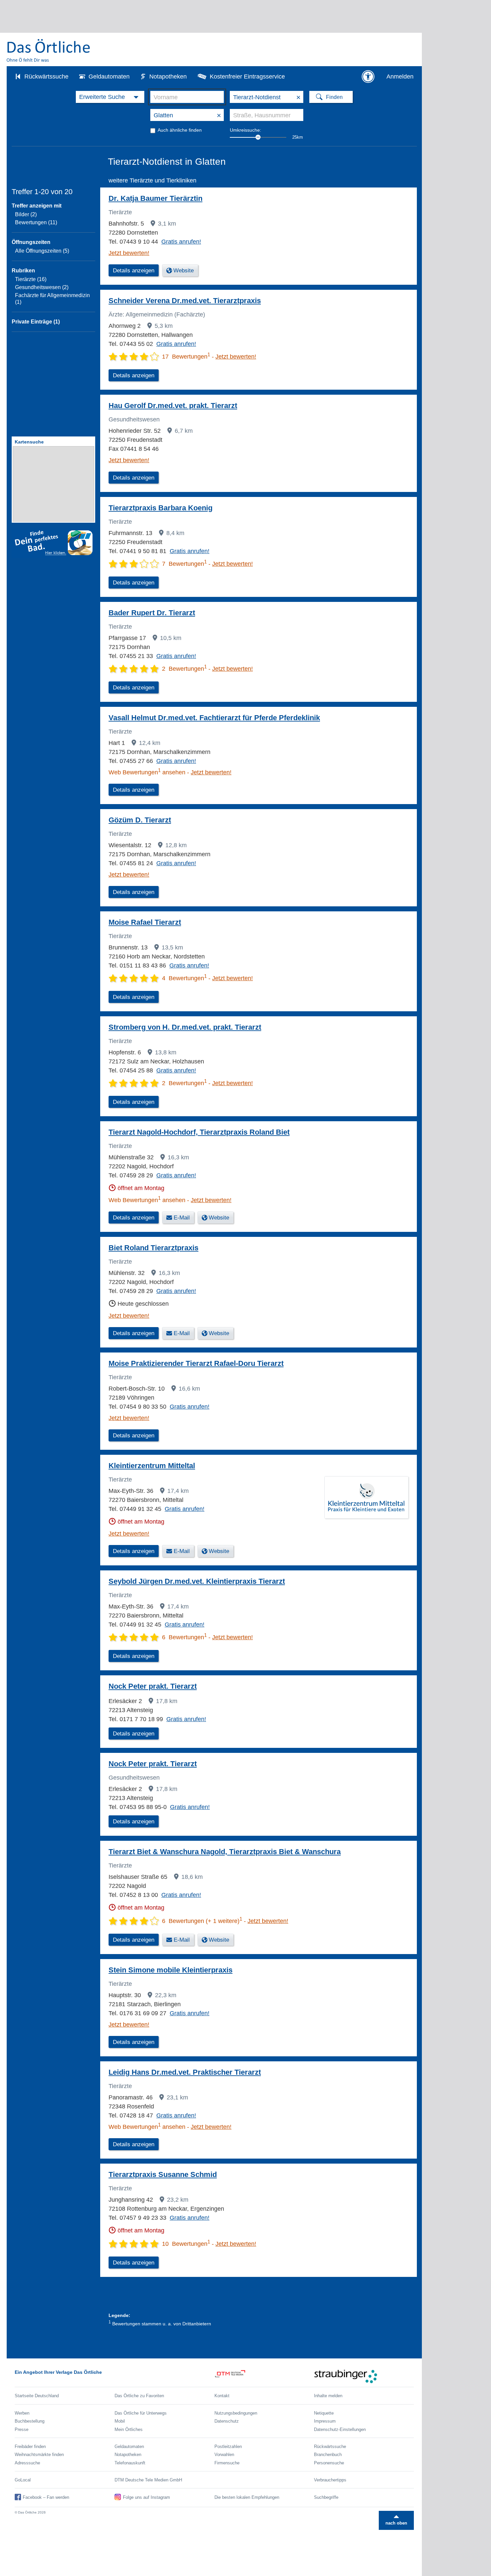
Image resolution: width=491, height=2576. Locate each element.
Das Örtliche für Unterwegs (141, 2413)
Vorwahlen (224, 2455)
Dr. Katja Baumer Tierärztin (155, 198)
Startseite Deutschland (37, 2396)
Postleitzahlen (228, 2446)
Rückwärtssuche (46, 77)
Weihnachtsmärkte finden (39, 2455)
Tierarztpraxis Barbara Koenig (160, 508)
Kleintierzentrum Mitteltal (152, 1466)
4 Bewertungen (184, 978)
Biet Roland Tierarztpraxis (153, 1248)
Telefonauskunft (130, 2463)
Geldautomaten (109, 77)
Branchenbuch (328, 2455)
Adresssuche (27, 2463)
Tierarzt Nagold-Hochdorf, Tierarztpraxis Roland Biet (199, 1132)
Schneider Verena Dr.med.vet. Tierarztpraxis (185, 301)
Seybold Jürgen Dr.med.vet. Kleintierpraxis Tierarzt (197, 1581)
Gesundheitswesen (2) (42, 287)
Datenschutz (227, 2421)
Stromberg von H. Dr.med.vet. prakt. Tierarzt (185, 1027)
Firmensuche (227, 2463)
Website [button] (184, 271)
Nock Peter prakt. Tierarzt (153, 1686)
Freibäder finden (30, 2446)
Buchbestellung (30, 2421)
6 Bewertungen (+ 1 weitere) (202, 1921)
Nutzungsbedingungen (236, 2413)
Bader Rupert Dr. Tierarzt (152, 613)
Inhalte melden (328, 2396)
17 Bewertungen (186, 357)
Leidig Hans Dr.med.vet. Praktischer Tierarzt (185, 2072)
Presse (22, 2429)
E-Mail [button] (182, 1218)
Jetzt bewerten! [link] (129, 253)
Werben (22, 2413)
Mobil (120, 2421)
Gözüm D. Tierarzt (140, 820)
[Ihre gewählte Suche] (110, 97)
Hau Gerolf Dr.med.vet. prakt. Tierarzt (173, 406)
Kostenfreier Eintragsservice (247, 77)
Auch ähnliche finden (180, 130)
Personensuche (329, 2463)
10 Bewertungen (186, 2244)
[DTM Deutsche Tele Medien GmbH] (264, 2376)
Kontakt (222, 2396)
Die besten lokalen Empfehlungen (247, 2497)
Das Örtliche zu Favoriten (139, 2396)
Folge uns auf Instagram (146, 2497)
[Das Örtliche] (49, 50)
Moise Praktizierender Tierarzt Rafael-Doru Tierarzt (196, 1363)
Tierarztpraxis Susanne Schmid (163, 2174)
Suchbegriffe (326, 2497)
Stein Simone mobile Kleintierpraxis (171, 1970)
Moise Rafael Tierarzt (145, 922)
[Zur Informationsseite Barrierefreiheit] (368, 77)
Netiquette (324, 2413)
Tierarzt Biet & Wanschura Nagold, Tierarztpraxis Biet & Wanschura (225, 1852)
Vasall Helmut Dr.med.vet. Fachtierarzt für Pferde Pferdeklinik (214, 718)
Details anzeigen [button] (134, 271)
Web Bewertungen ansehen (147, 772)
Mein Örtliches (129, 2429)
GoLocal (23, 2480)
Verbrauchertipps (330, 2480)
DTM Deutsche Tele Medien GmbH (148, 2480)
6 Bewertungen (184, 1637)
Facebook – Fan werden (46, 2497)
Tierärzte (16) (31, 279)
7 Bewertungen (184, 564)
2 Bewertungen (184, 669)
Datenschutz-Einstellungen (340, 2429)
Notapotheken (168, 77)
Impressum (325, 2421)
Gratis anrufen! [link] (181, 242)
